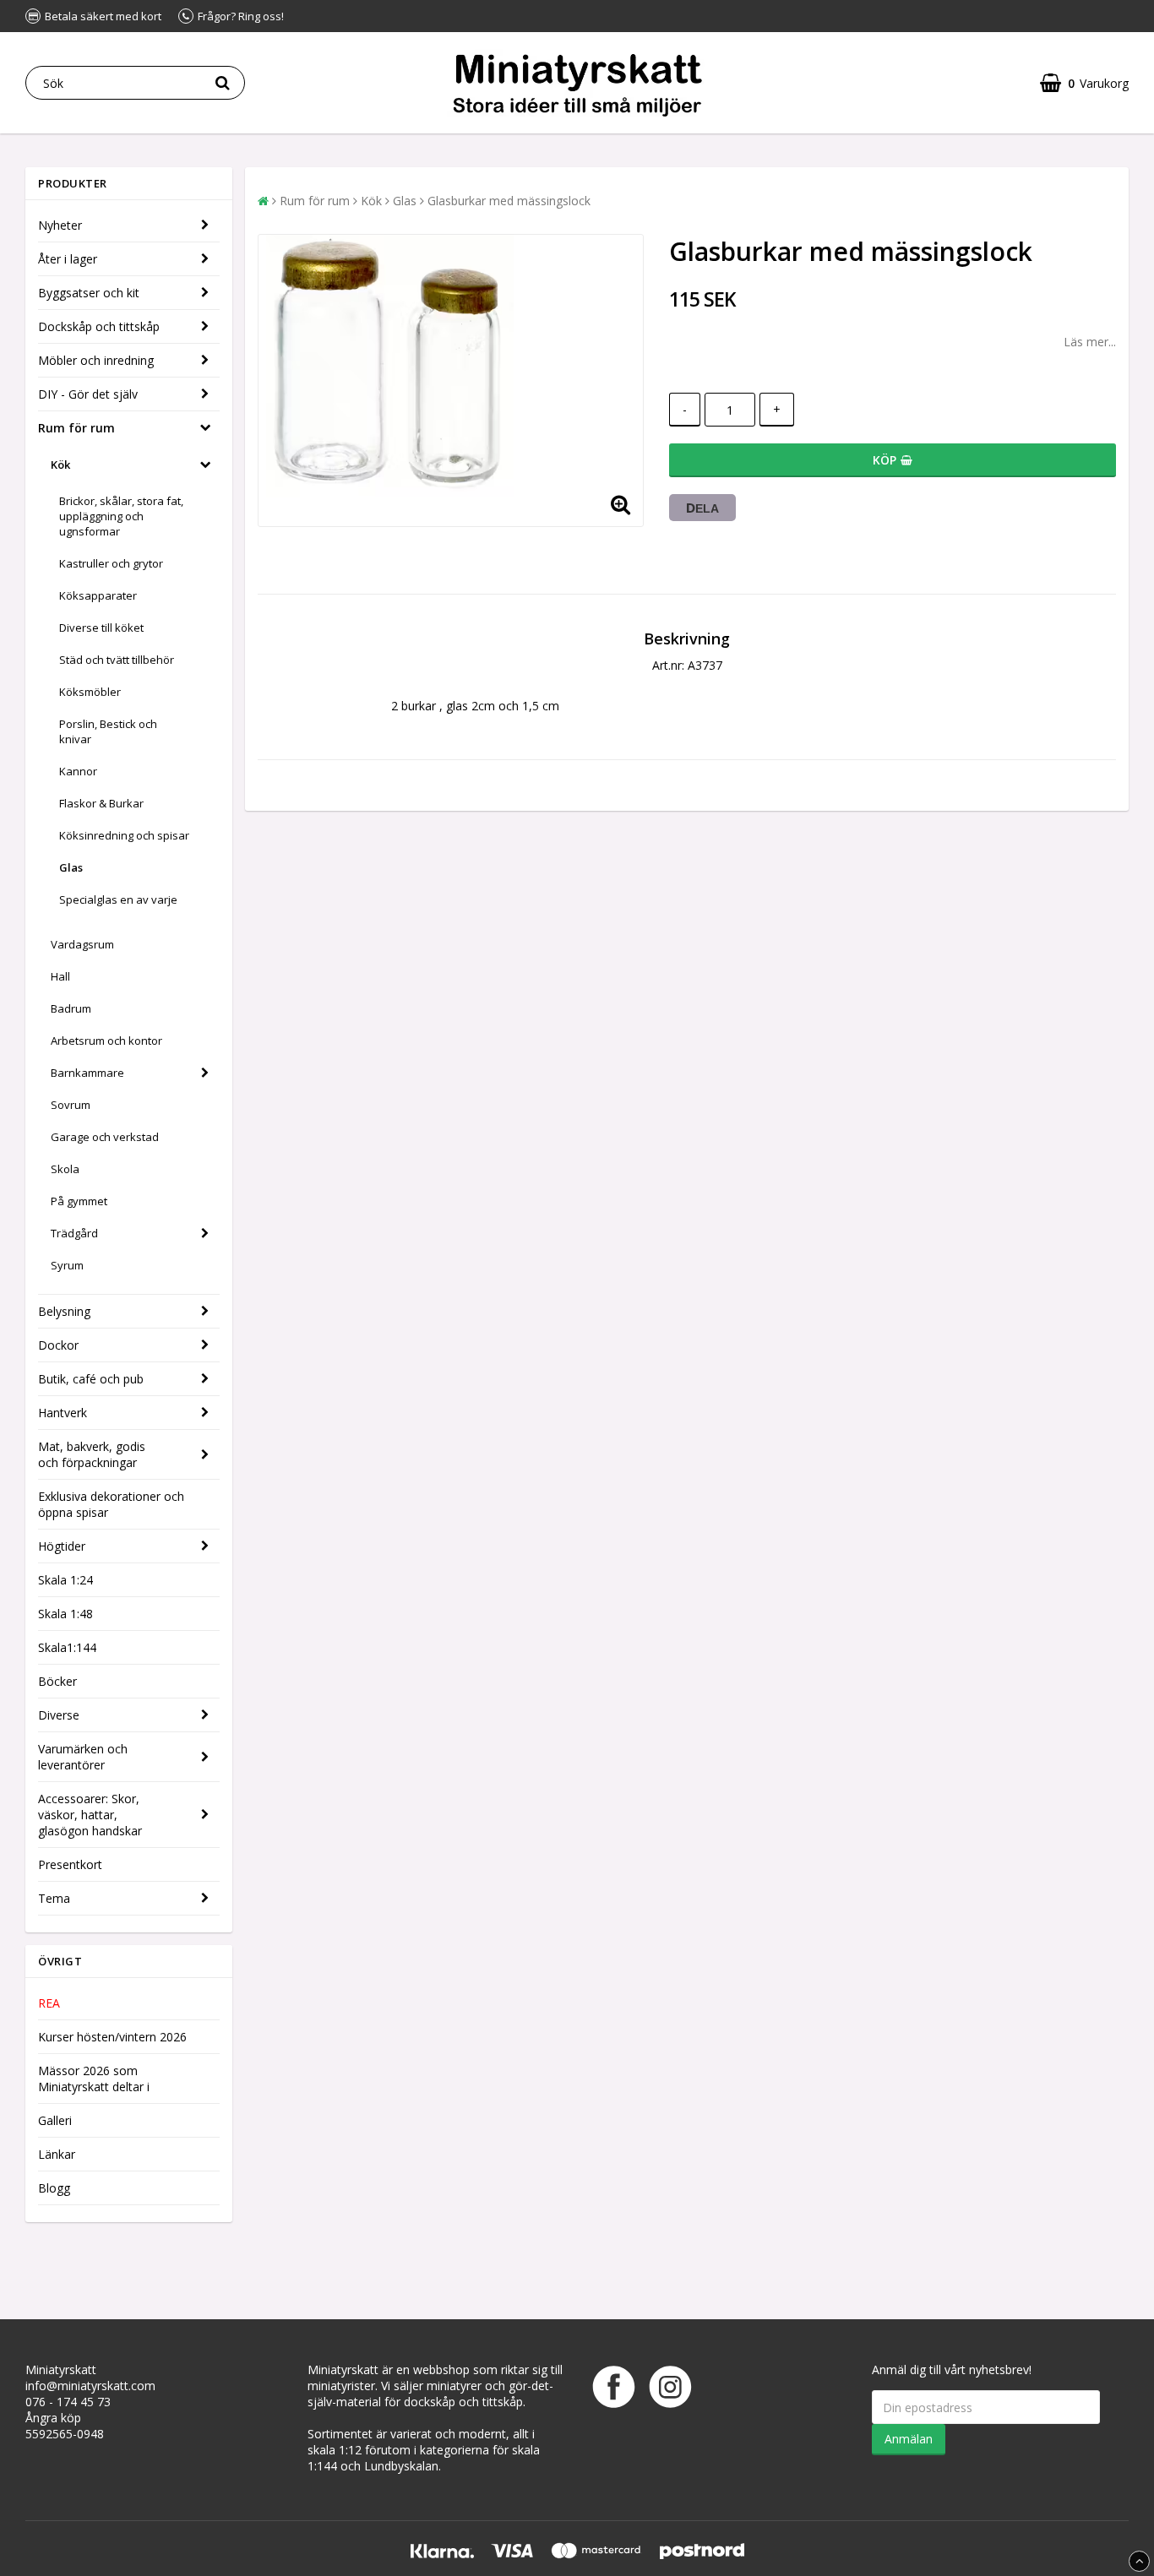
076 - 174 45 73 (68, 2402)
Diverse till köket (101, 628)
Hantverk (63, 1413)
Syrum (67, 1265)
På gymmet (79, 1201)
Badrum (71, 1008)
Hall (60, 976)
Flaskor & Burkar (101, 803)
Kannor (78, 771)
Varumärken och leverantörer (83, 1757)
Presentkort (70, 1864)
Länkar (57, 2154)
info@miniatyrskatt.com (90, 2386)
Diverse (59, 1715)
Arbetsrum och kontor (106, 1041)
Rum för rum (76, 428)
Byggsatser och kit (89, 293)
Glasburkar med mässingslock (509, 201)
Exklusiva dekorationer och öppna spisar (111, 1504)
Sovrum (71, 1105)
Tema (54, 1898)
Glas (71, 867)
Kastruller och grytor (111, 563)
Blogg (54, 2188)
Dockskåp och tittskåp (99, 326)
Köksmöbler (90, 692)
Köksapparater (98, 595)
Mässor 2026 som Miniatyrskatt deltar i (94, 2079)
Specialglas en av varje (118, 899)
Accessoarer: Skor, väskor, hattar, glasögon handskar (90, 1815)
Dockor (58, 1345)
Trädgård (74, 1233)
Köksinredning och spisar (124, 835)
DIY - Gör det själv (88, 394)
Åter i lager (68, 259)
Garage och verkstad (105, 1137)
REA (49, 2003)
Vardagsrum (82, 944)
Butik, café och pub (91, 1379)
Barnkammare (87, 1073)
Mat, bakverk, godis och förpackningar (92, 1454)
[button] (1084, 83)
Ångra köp (53, 2418)
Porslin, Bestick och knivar (108, 731)
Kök (60, 465)
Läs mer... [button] (1090, 342)
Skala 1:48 (65, 1614)
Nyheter (60, 225)
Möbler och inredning (96, 360)
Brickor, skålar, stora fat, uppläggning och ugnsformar (121, 516)
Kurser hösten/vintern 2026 (112, 2037)
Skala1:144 (67, 1647)
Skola (65, 1169)
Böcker (57, 1681)
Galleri (55, 2120)
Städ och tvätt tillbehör (117, 660)
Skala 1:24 (65, 1580)
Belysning (64, 1311)
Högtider (62, 1546)
